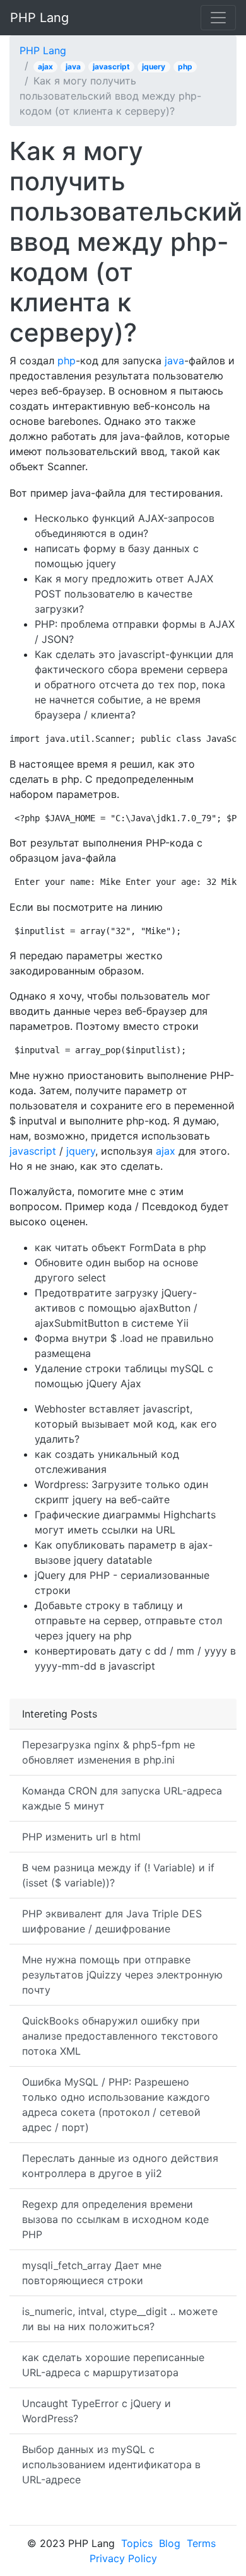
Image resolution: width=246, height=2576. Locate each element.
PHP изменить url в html (81, 1837)
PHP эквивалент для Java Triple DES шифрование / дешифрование (112, 1921)
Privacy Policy (123, 2558)
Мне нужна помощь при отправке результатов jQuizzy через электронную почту (122, 1975)
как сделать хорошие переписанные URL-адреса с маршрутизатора (113, 2365)
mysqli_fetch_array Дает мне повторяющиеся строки (92, 2273)
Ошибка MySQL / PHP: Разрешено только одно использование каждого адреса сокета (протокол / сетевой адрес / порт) (116, 2105)
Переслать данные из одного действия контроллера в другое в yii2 (120, 2166)
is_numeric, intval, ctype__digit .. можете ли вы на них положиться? (120, 2319)
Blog (170, 2543)
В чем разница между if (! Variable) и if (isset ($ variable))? (118, 1875)
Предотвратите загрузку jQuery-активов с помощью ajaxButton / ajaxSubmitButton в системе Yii (116, 1308)
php (185, 66)
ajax (45, 66)
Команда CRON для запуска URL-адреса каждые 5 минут (122, 1798)
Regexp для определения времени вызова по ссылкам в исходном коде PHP (115, 2219)
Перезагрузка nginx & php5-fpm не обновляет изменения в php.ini (108, 1752)
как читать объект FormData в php (120, 1247)
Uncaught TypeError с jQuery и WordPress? (97, 2411)
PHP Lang (39, 18)
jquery (154, 66)
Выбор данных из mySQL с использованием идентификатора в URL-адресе (111, 2464)
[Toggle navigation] (218, 18)
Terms (201, 2543)
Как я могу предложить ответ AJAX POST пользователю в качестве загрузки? (124, 594)
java (73, 66)
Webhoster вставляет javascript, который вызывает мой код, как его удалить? (126, 1424)
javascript (111, 66)
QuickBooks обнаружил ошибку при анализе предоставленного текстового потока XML (120, 2036)
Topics (137, 2543)
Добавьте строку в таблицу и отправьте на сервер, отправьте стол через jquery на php (128, 1620)
